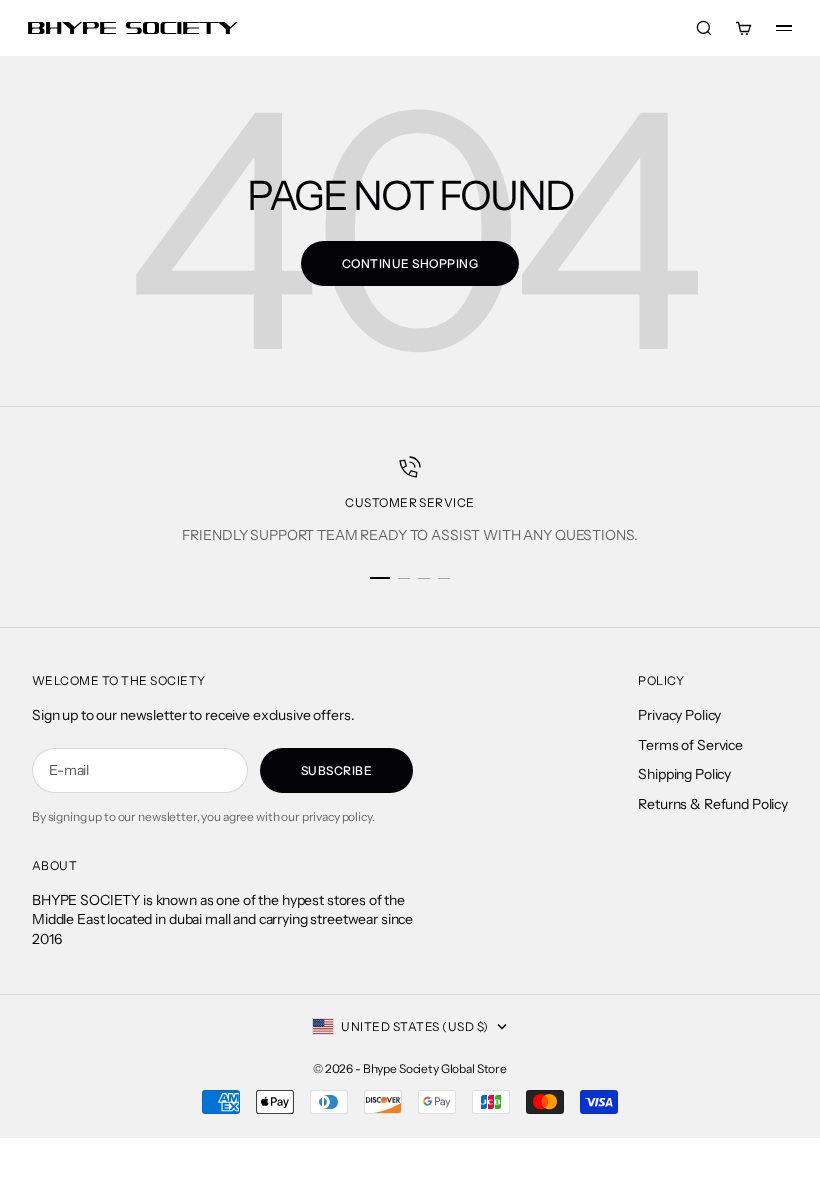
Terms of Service (690, 745)
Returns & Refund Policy (713, 804)
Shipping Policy (684, 774)
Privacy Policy (679, 715)
